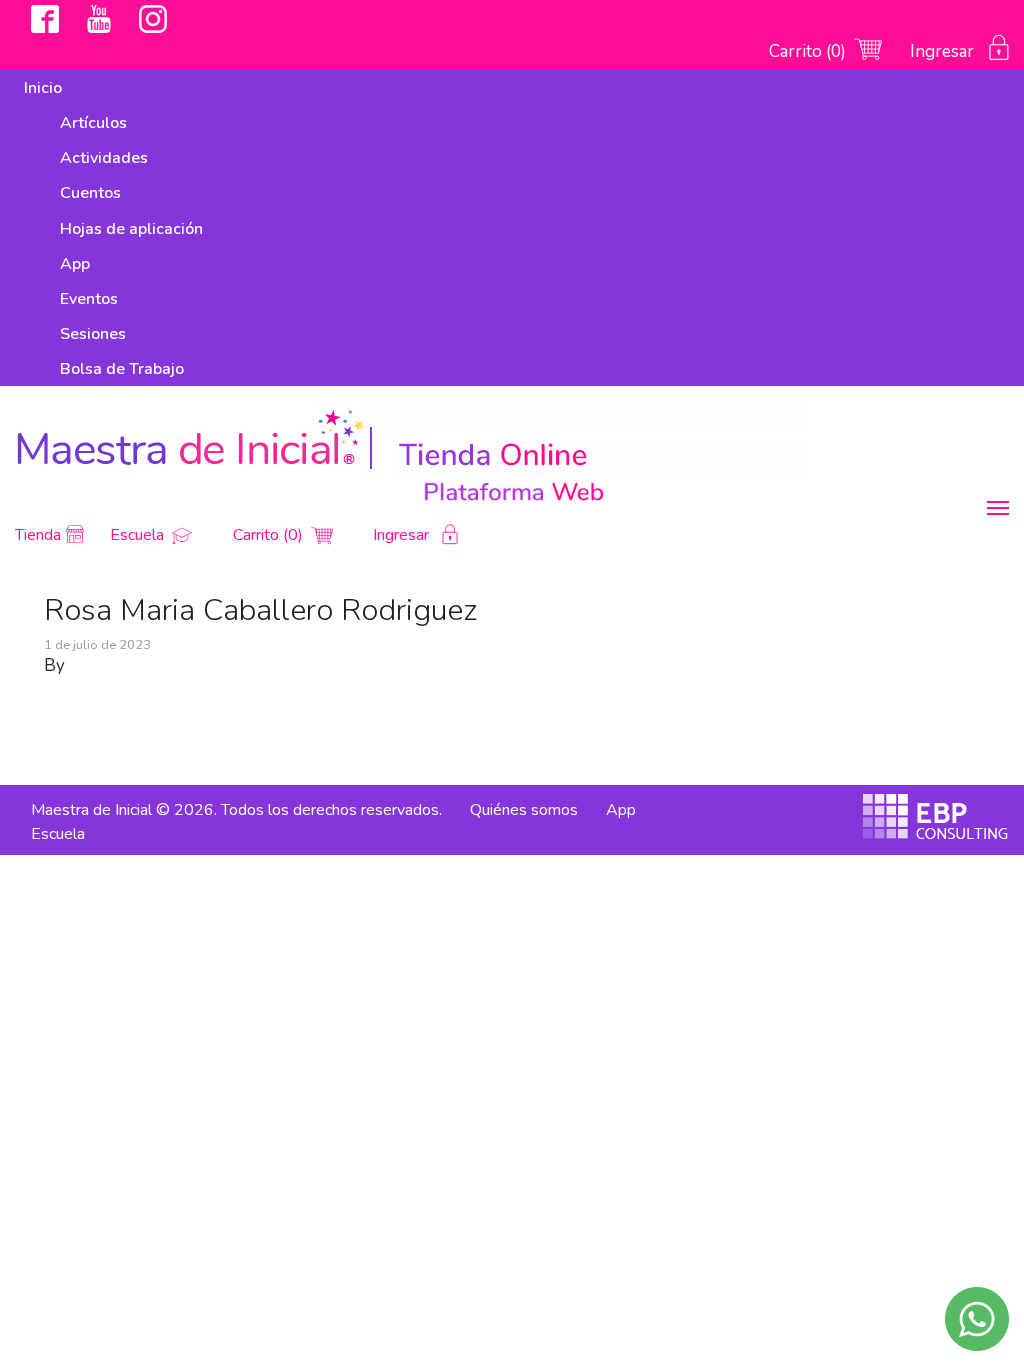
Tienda (38, 535)
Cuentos (90, 193)
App (75, 264)
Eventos (89, 299)
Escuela (139, 535)
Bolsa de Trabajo (122, 369)
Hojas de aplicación (131, 229)
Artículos (93, 123)
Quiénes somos (524, 810)
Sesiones (93, 334)
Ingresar (944, 51)
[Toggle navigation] (998, 508)
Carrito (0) (809, 51)
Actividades (104, 158)
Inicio (43, 88)
